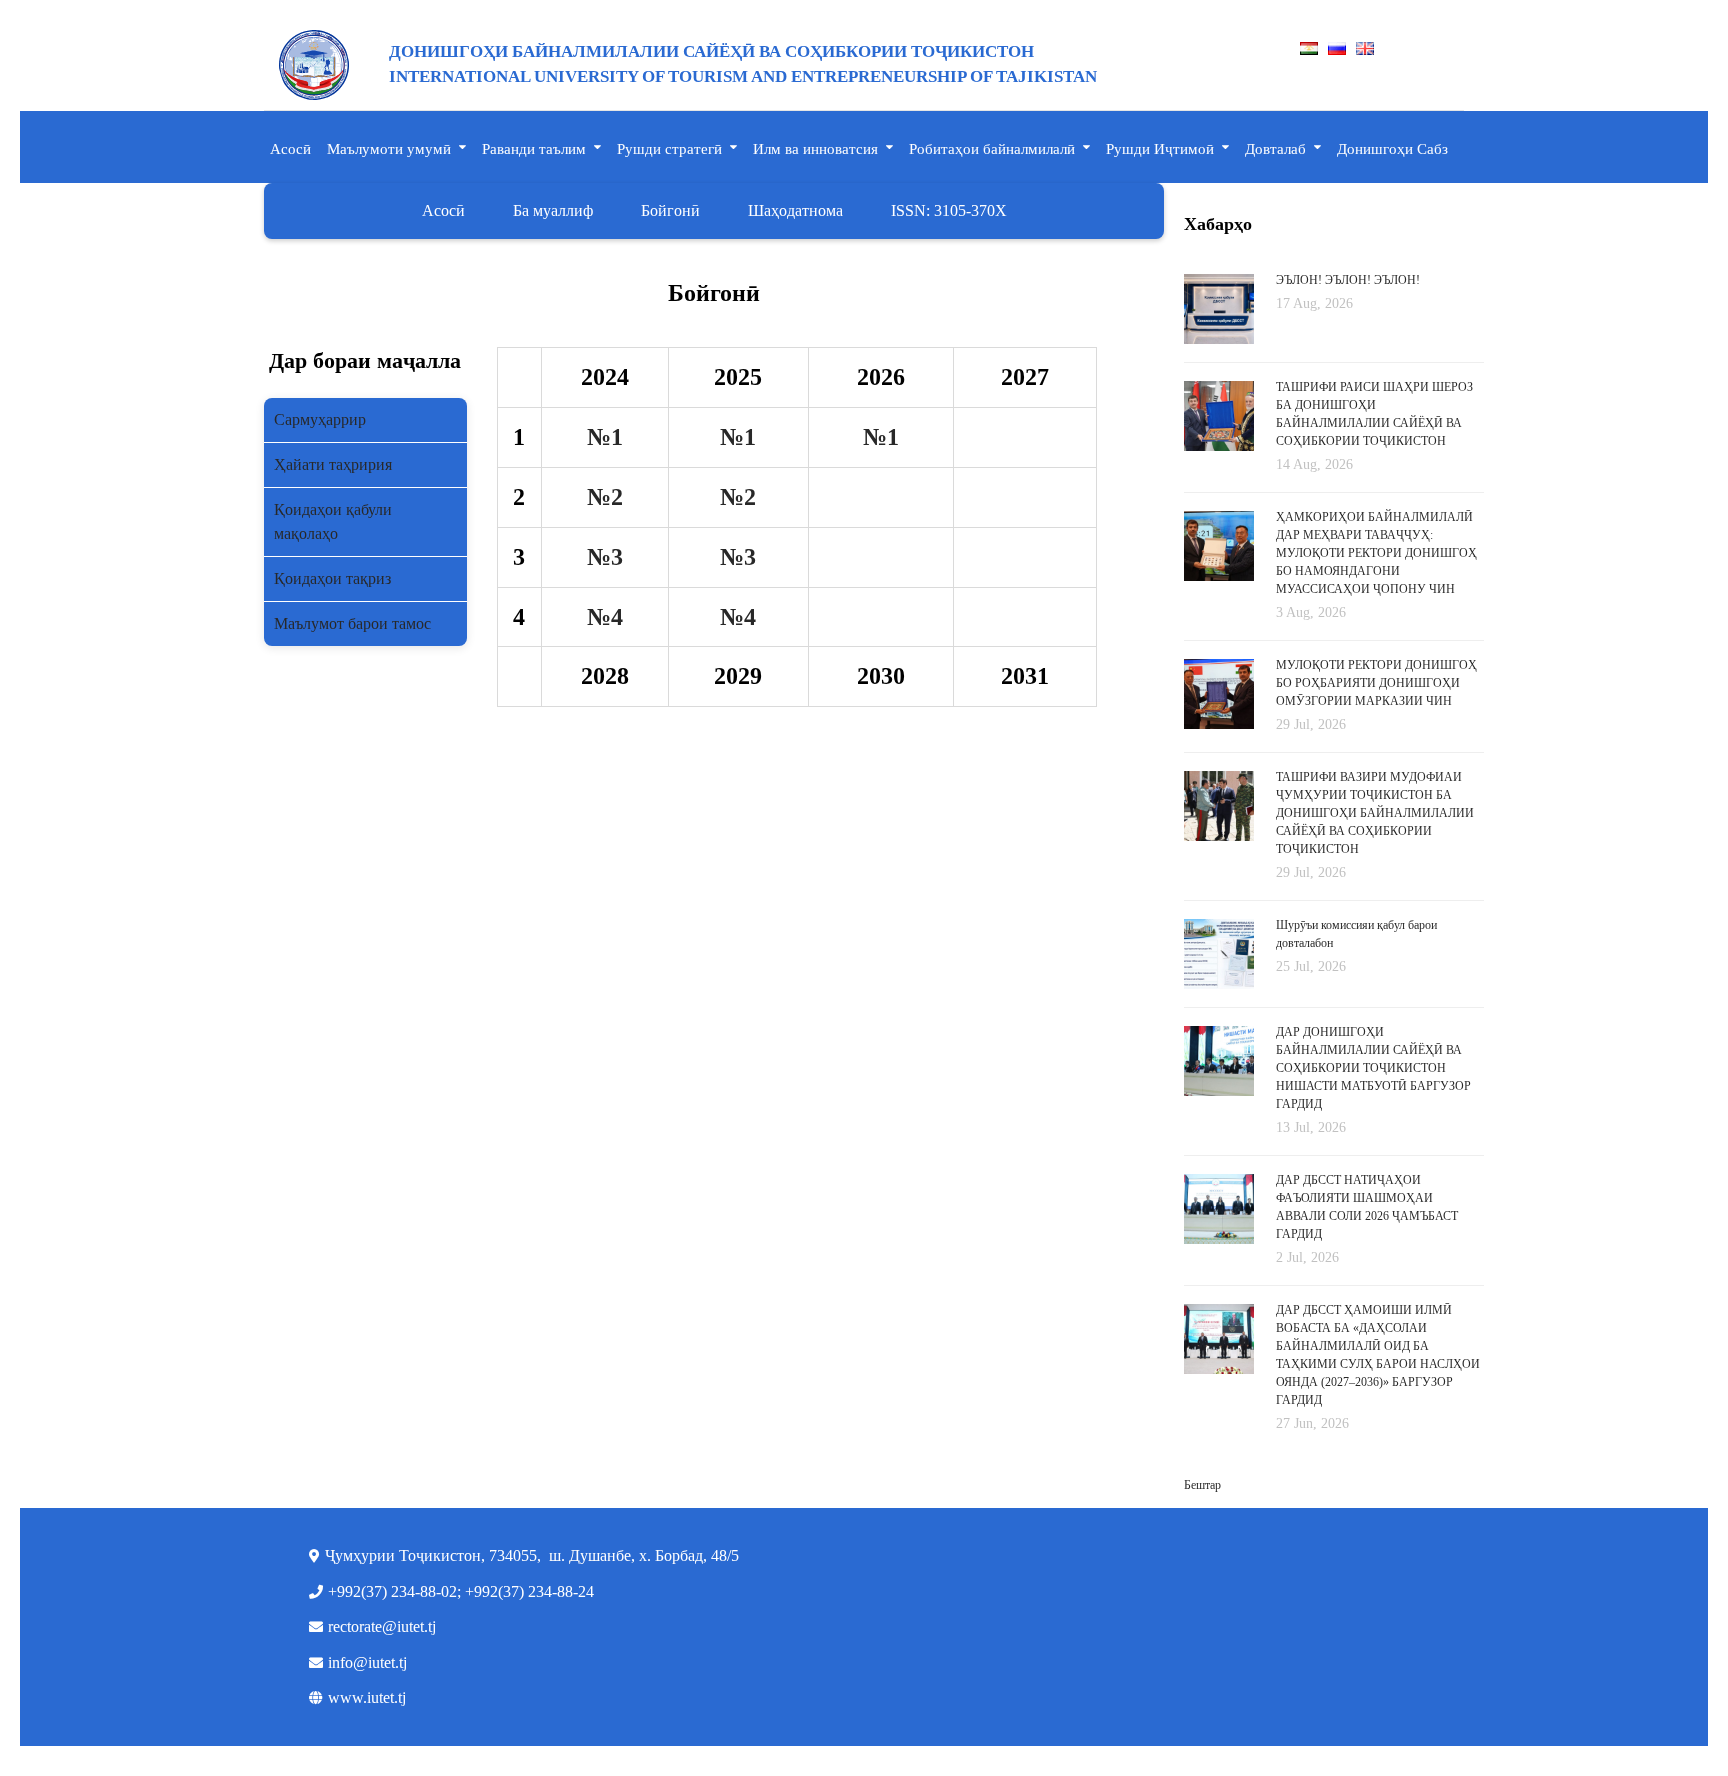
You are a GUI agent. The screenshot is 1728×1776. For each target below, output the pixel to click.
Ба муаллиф (553, 210)
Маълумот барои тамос (352, 623)
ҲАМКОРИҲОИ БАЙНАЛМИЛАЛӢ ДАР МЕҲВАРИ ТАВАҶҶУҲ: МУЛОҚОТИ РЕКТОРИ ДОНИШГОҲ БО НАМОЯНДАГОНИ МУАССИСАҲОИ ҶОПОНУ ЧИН (1376, 553)
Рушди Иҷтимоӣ (1160, 149)
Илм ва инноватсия (815, 149)
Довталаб (1275, 149)
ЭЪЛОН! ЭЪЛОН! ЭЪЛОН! (1348, 280)
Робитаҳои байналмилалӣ (992, 149)
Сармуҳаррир (320, 419)
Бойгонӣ (670, 210)
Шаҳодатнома (795, 210)
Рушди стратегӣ (669, 149)
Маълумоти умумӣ (389, 149)
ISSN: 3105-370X (949, 210)
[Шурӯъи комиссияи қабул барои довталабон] (1219, 952)
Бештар (1202, 1485)
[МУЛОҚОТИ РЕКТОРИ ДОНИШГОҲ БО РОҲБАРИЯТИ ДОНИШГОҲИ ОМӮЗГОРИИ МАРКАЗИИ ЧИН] (1219, 695)
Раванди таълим (534, 149)
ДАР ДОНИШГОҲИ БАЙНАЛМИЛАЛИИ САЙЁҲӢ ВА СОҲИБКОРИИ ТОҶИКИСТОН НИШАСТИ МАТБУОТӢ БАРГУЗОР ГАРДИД (1373, 1068)
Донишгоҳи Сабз (1392, 149)
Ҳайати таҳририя (333, 464)
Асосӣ (290, 149)
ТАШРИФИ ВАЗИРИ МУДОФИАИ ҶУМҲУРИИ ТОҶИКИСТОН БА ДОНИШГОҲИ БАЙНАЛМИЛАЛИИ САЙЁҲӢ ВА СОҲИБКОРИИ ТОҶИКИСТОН (1375, 813)
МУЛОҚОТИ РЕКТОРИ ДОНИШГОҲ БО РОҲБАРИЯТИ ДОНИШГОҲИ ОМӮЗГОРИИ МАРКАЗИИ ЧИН (1376, 683)
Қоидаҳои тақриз (332, 578)
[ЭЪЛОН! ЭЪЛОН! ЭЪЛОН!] (1219, 307)
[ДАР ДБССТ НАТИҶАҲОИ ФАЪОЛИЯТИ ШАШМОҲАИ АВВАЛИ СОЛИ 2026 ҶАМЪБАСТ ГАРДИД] (1219, 1219)
